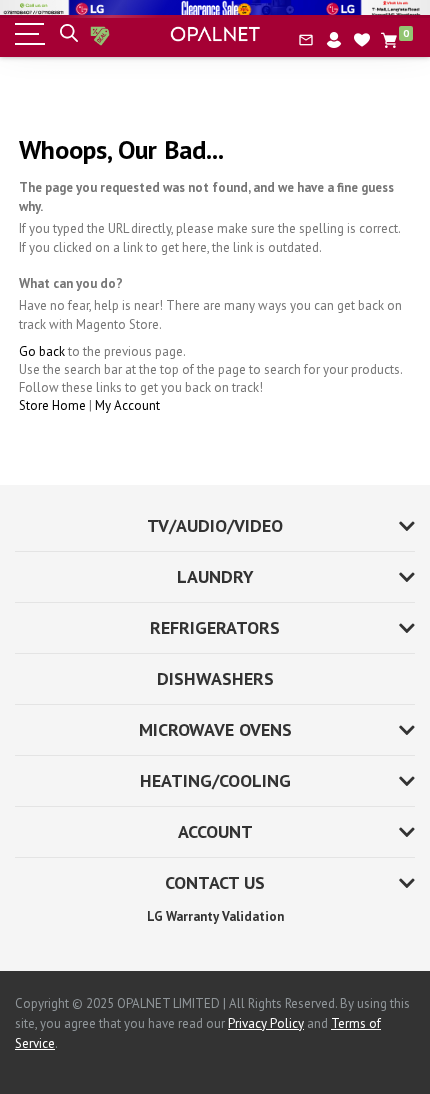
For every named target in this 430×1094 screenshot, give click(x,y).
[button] (362, 40)
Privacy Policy (266, 1023)
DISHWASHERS (215, 678)
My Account (127, 405)
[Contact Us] (306, 40)
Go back (42, 351)
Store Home (52, 405)
